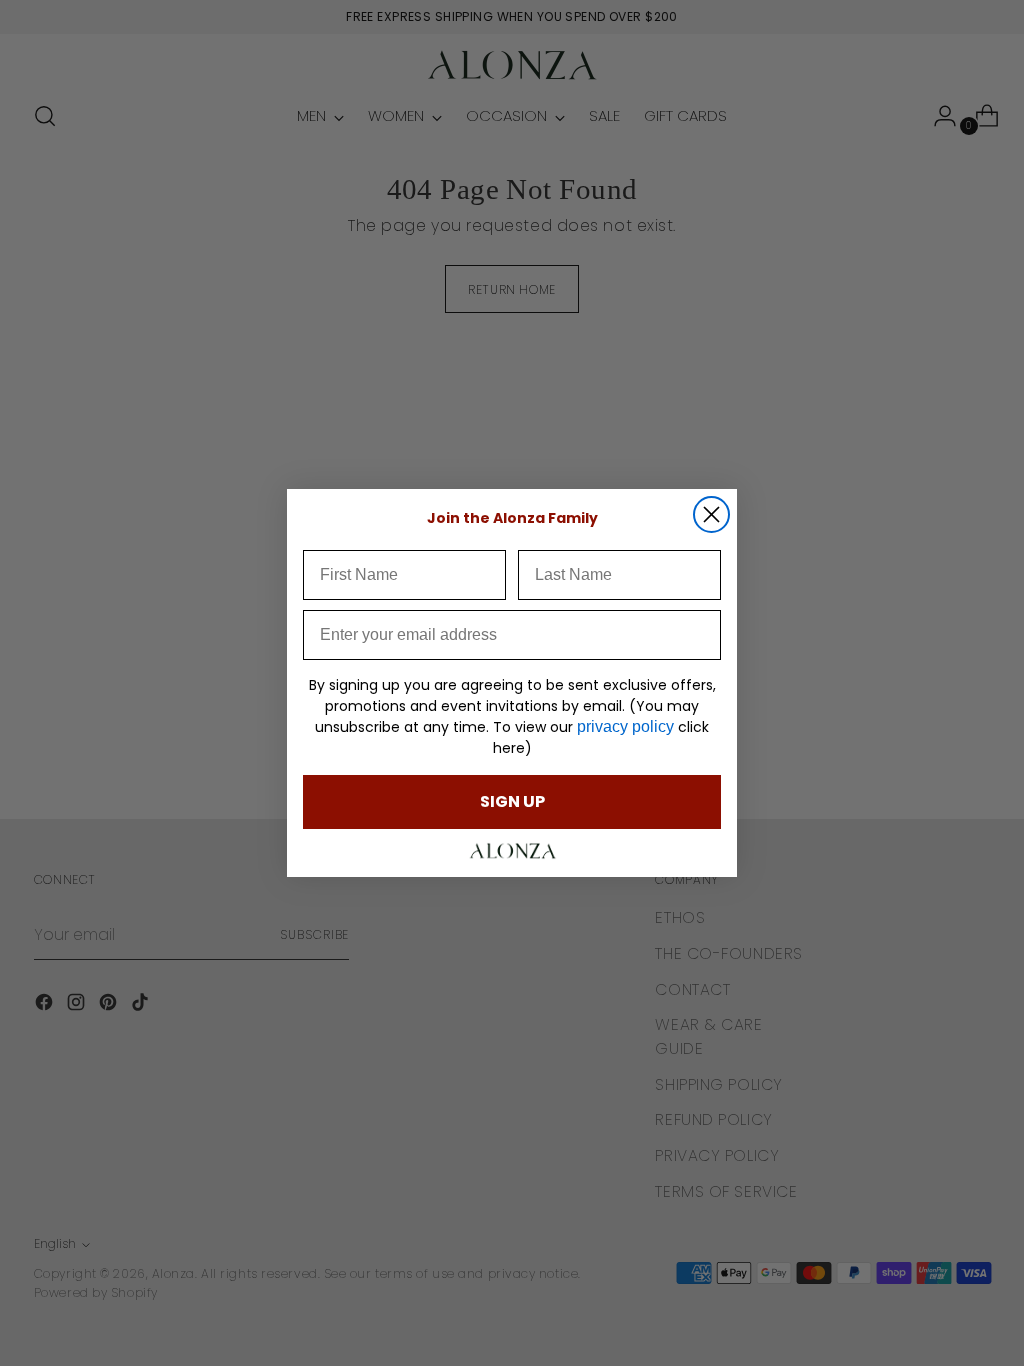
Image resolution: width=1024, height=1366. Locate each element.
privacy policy (625, 726)
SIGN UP (512, 801)
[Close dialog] (711, 514)
